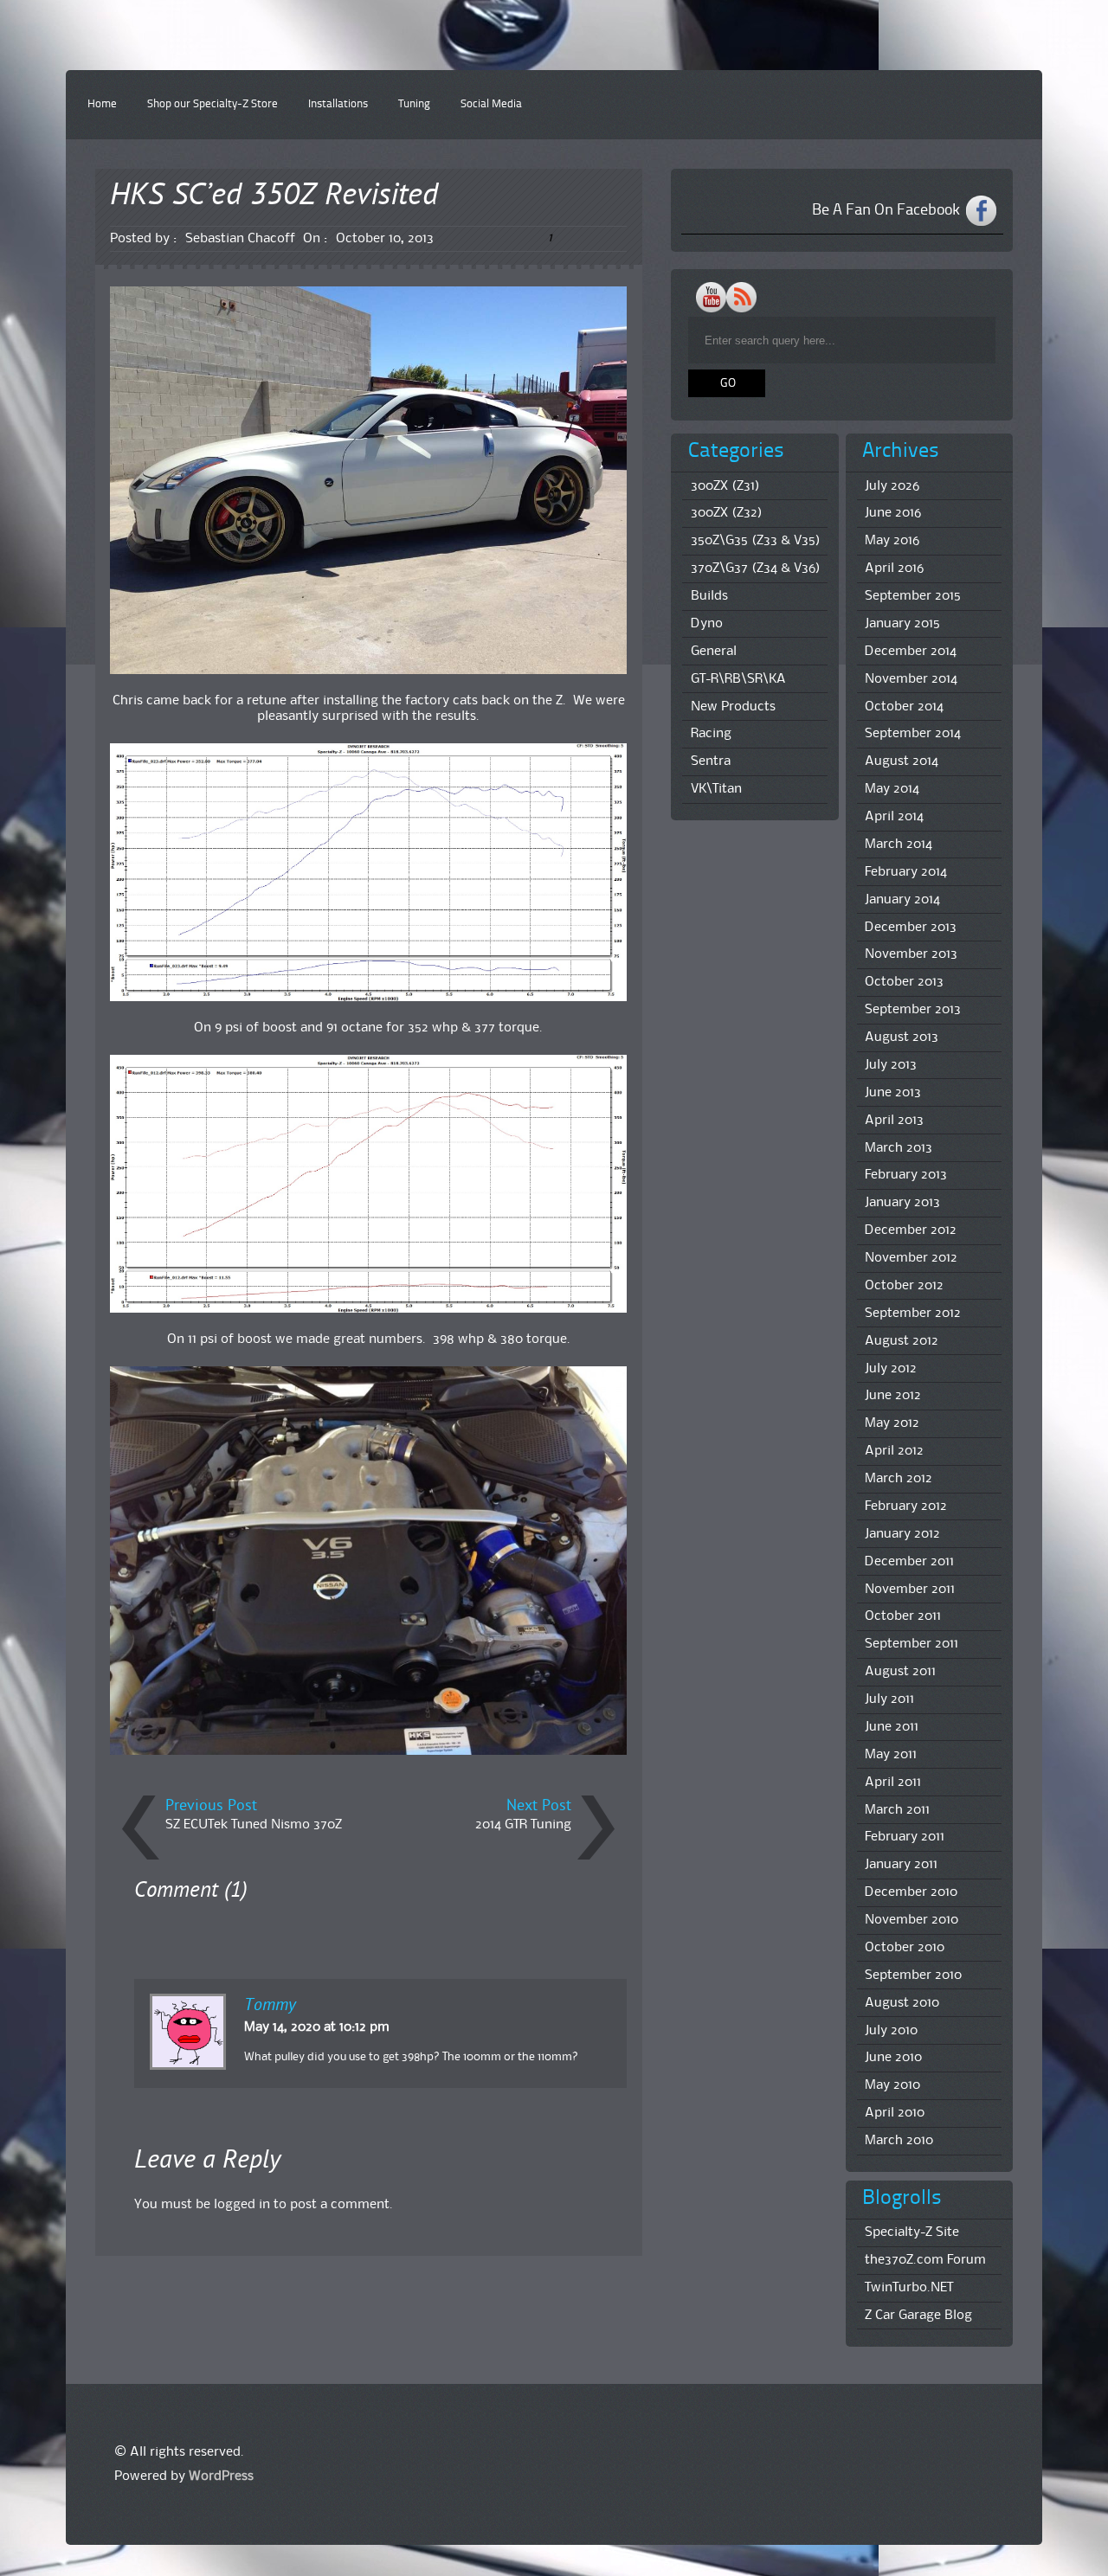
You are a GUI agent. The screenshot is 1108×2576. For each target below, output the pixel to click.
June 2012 (893, 1396)
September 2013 (913, 1010)
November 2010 (912, 1920)
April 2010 (895, 2113)
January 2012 (902, 1534)
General (714, 652)
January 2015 (902, 624)
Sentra (711, 761)
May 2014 (892, 789)
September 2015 (913, 596)
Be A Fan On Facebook (886, 210)
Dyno (707, 624)
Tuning (414, 104)
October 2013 (904, 982)
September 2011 (912, 1644)
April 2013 (894, 1121)
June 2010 (893, 2058)
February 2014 (906, 872)
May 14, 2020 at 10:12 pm (317, 2027)
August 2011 (900, 1672)
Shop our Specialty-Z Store (213, 104)
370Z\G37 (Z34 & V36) (756, 569)
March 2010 (899, 2141)
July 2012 (891, 1369)
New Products (733, 707)
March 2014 (899, 845)
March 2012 (899, 1479)
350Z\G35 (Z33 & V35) (756, 541)
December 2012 (911, 1230)
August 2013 (902, 1037)
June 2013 (893, 1093)
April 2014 (894, 817)
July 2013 (891, 1065)
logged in (242, 2205)
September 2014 (913, 734)
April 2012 (894, 1451)
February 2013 (906, 1175)
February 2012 (906, 1506)
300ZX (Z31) (725, 486)
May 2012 (892, 1423)
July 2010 (891, 2031)
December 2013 (911, 928)
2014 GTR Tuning (523, 1825)
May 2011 (891, 1755)
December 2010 (911, 1892)
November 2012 (911, 1258)
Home (102, 104)
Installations (338, 104)
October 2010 (905, 1948)
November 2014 (911, 679)
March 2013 (899, 1148)
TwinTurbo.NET (909, 2288)
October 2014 (904, 707)
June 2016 (893, 513)
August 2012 (902, 1341)
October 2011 (903, 1616)
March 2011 (897, 1810)
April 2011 (893, 1783)
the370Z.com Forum (925, 2260)
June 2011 (892, 1727)
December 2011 (909, 1562)
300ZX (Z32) (727, 513)
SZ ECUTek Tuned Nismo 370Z (254, 1825)
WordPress (221, 2476)
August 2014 (902, 761)
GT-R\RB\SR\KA (738, 679)
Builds (709, 596)
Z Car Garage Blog (918, 2316)
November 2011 (910, 1590)
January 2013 (902, 1203)
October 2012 (904, 1286)
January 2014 (902, 900)
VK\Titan (716, 789)
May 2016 (892, 541)
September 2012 (913, 1314)
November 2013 (911, 954)
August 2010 (902, 2003)
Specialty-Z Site (912, 2232)
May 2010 (892, 2085)
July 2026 (892, 486)
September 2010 (913, 1975)
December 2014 (911, 652)
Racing (711, 734)
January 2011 (901, 1865)
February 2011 (905, 1837)
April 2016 (894, 569)
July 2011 (889, 1699)
